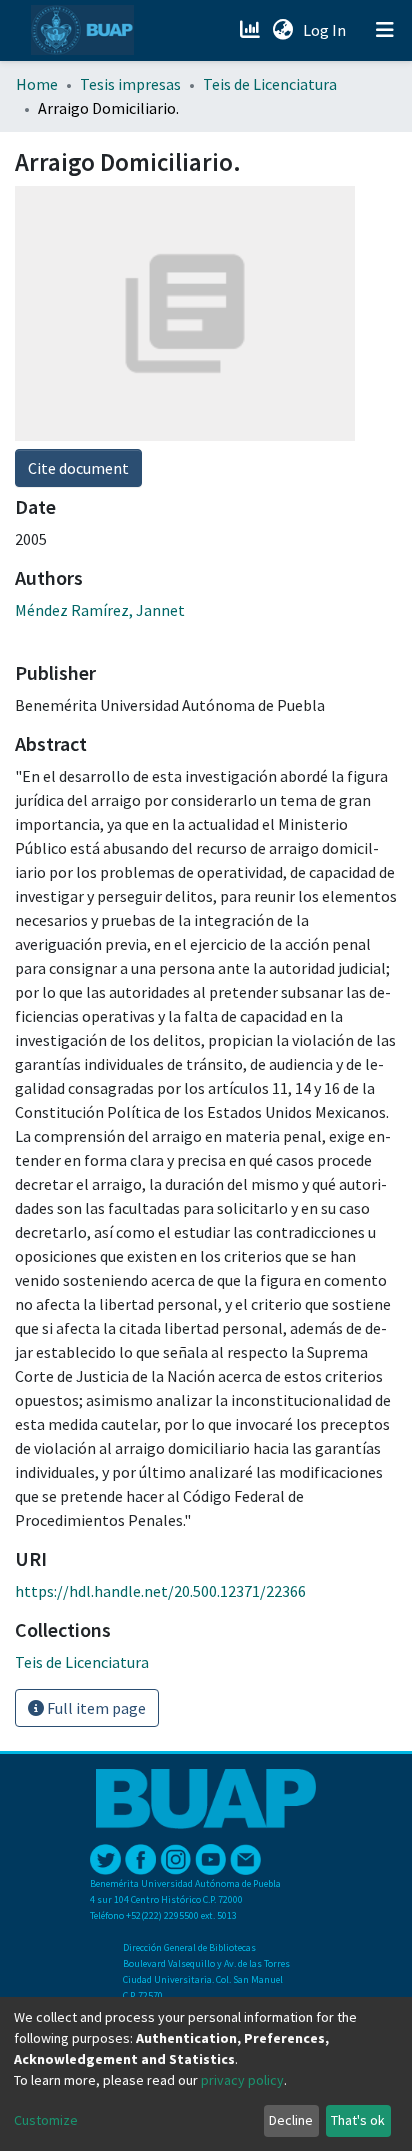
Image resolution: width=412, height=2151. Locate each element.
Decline (291, 2120)
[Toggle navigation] (385, 30)
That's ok (358, 2120)
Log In (326, 30)
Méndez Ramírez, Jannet (100, 610)
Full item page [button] (95, 1708)
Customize (46, 2120)
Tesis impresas (130, 84)
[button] (282, 30)
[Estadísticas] (251, 30)
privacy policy (242, 2080)
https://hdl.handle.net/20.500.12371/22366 (160, 1591)
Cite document (78, 468)
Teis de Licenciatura (270, 84)
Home (37, 84)
